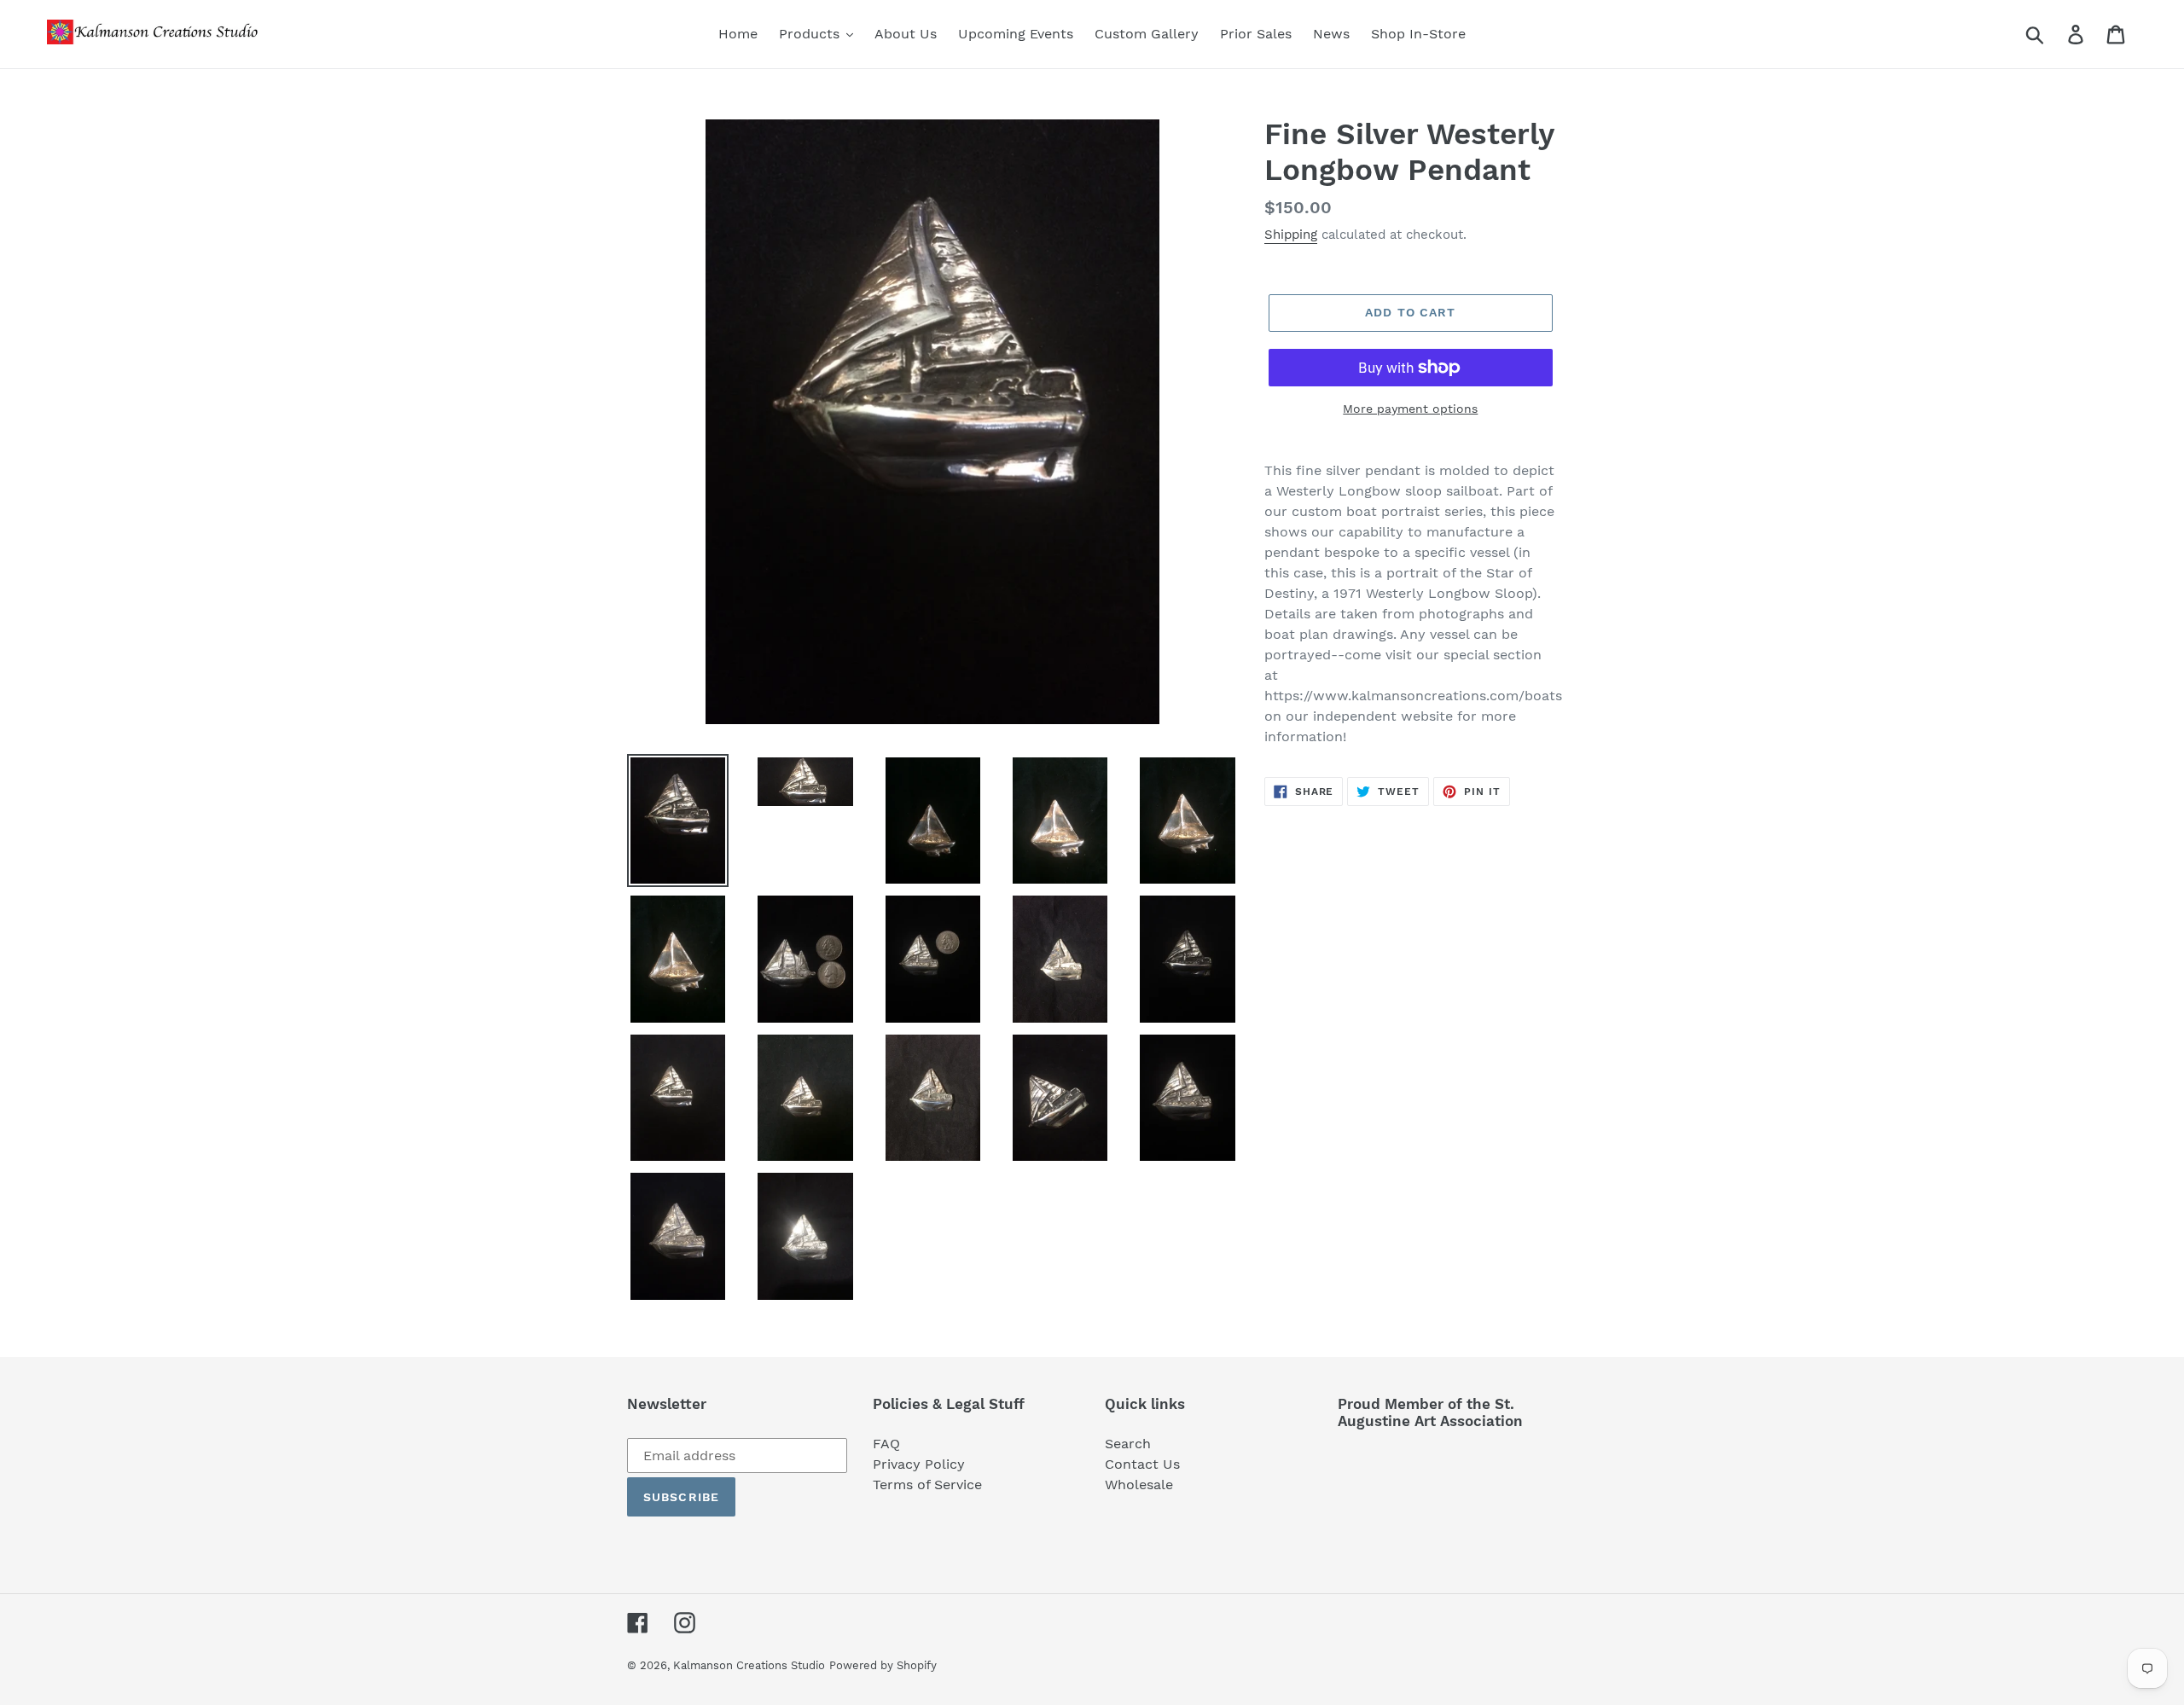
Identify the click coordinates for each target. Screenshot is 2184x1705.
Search (1128, 1444)
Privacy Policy (919, 1464)
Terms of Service (927, 1485)
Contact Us (1142, 1464)
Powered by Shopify (883, 1665)
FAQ (886, 1444)
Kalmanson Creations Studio (749, 1665)
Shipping (1291, 235)
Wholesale (1139, 1485)
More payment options (1410, 409)
